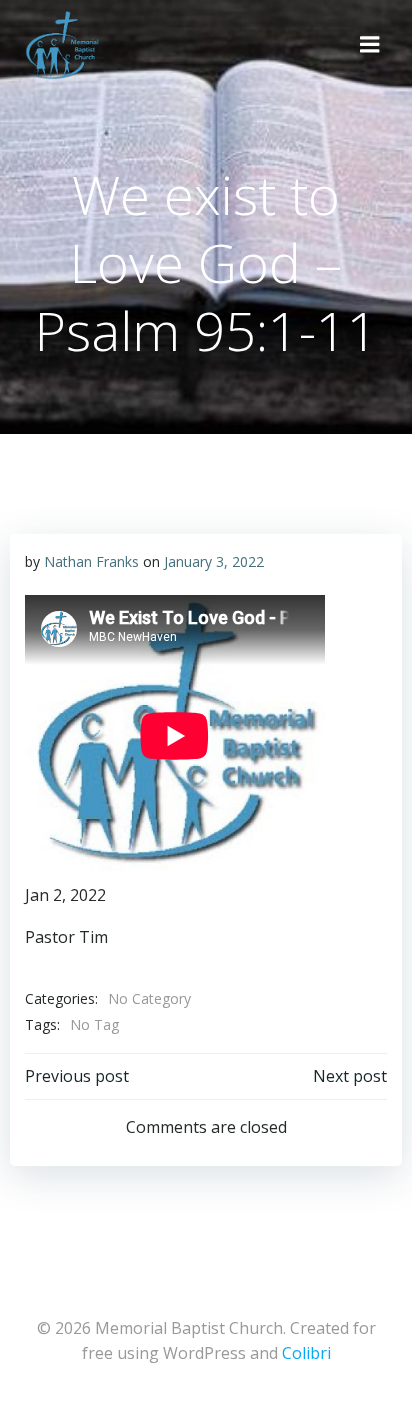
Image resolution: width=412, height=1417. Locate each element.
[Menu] (370, 45)
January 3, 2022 (214, 561)
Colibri (306, 1353)
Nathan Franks (91, 561)
